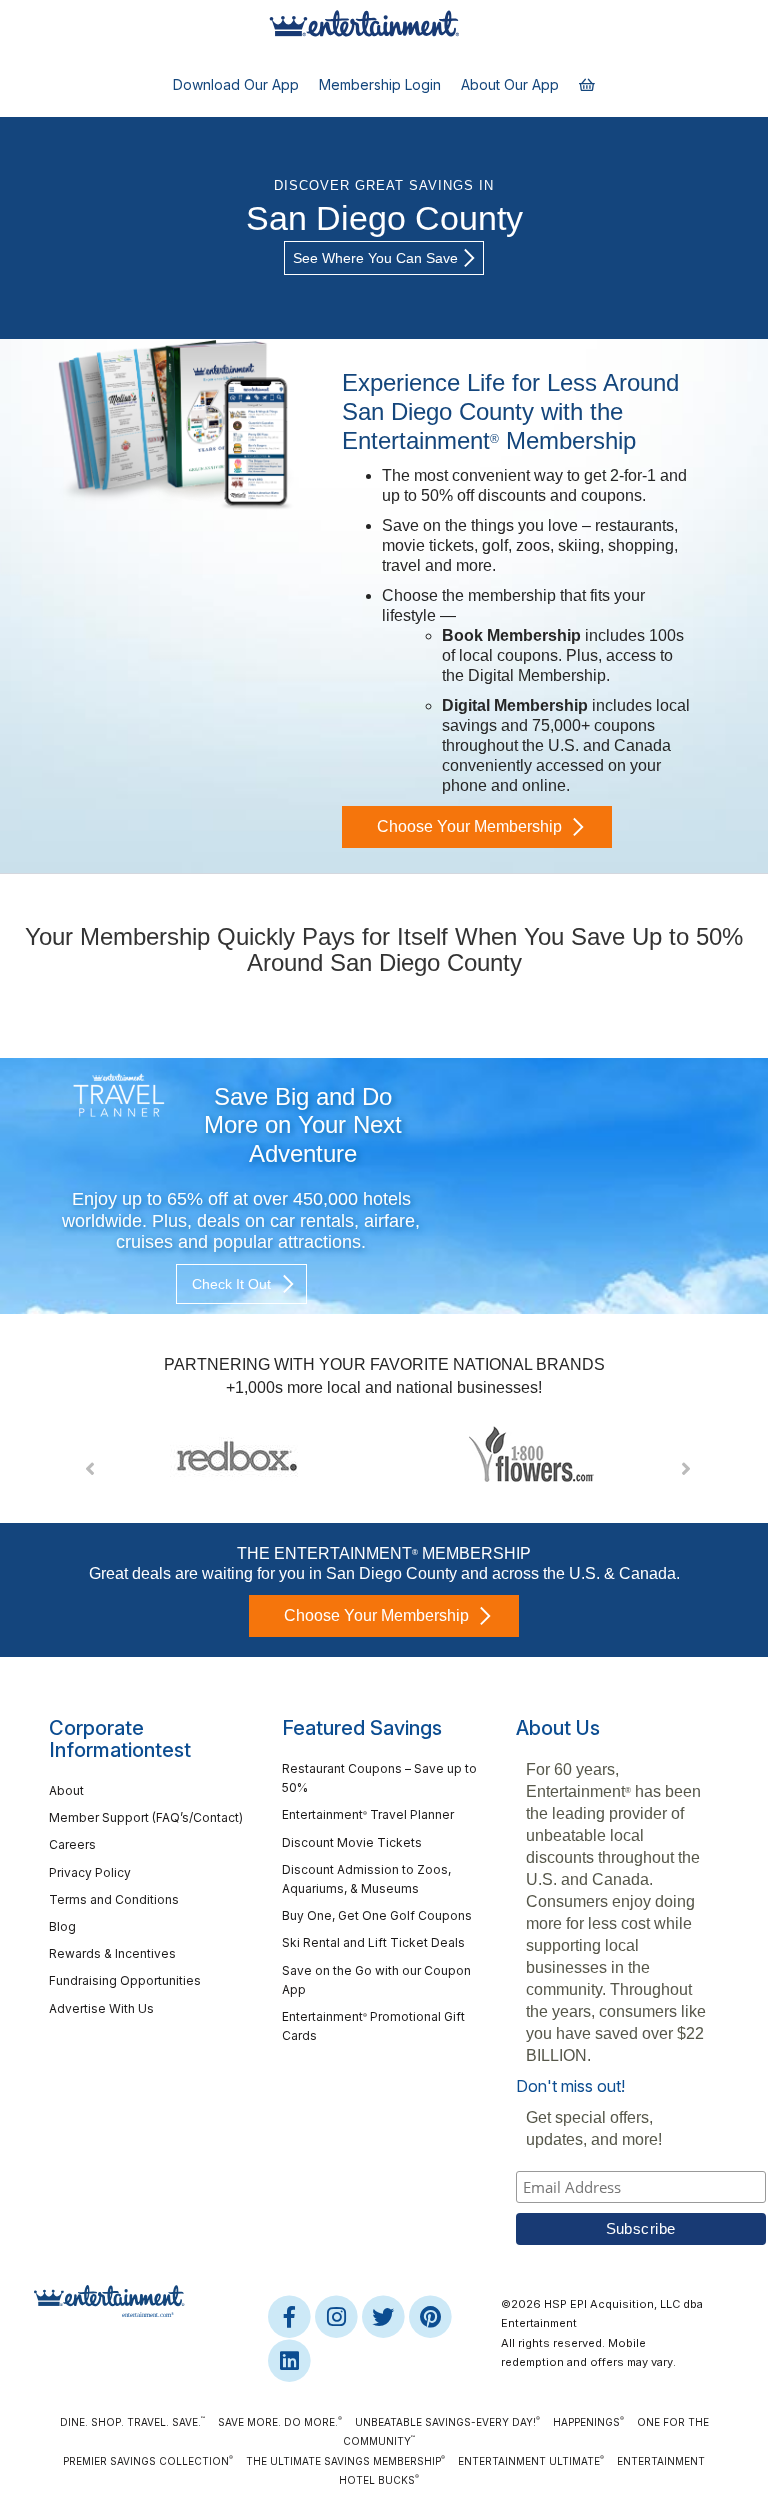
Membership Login (380, 84)
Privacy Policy (90, 1872)
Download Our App (236, 84)
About (66, 1790)
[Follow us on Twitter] (384, 2316)
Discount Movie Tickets (352, 1842)
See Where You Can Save (375, 258)
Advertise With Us (101, 2008)
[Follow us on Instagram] (337, 2316)
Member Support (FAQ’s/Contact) (146, 1817)
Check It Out (231, 1284)
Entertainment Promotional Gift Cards (373, 2026)
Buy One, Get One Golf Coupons (377, 1915)
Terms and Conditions (114, 1899)
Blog (62, 1926)
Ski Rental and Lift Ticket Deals (373, 1942)
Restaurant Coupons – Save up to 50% (379, 1778)
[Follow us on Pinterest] (430, 2316)
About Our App (510, 84)
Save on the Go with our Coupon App (376, 1980)
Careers (72, 1844)
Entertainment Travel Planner (368, 1814)
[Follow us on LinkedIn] (289, 2360)
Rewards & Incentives (112, 1953)
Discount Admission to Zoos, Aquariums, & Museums (366, 1879)
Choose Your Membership (469, 826)
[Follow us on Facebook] (290, 2316)
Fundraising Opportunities (125, 1980)
